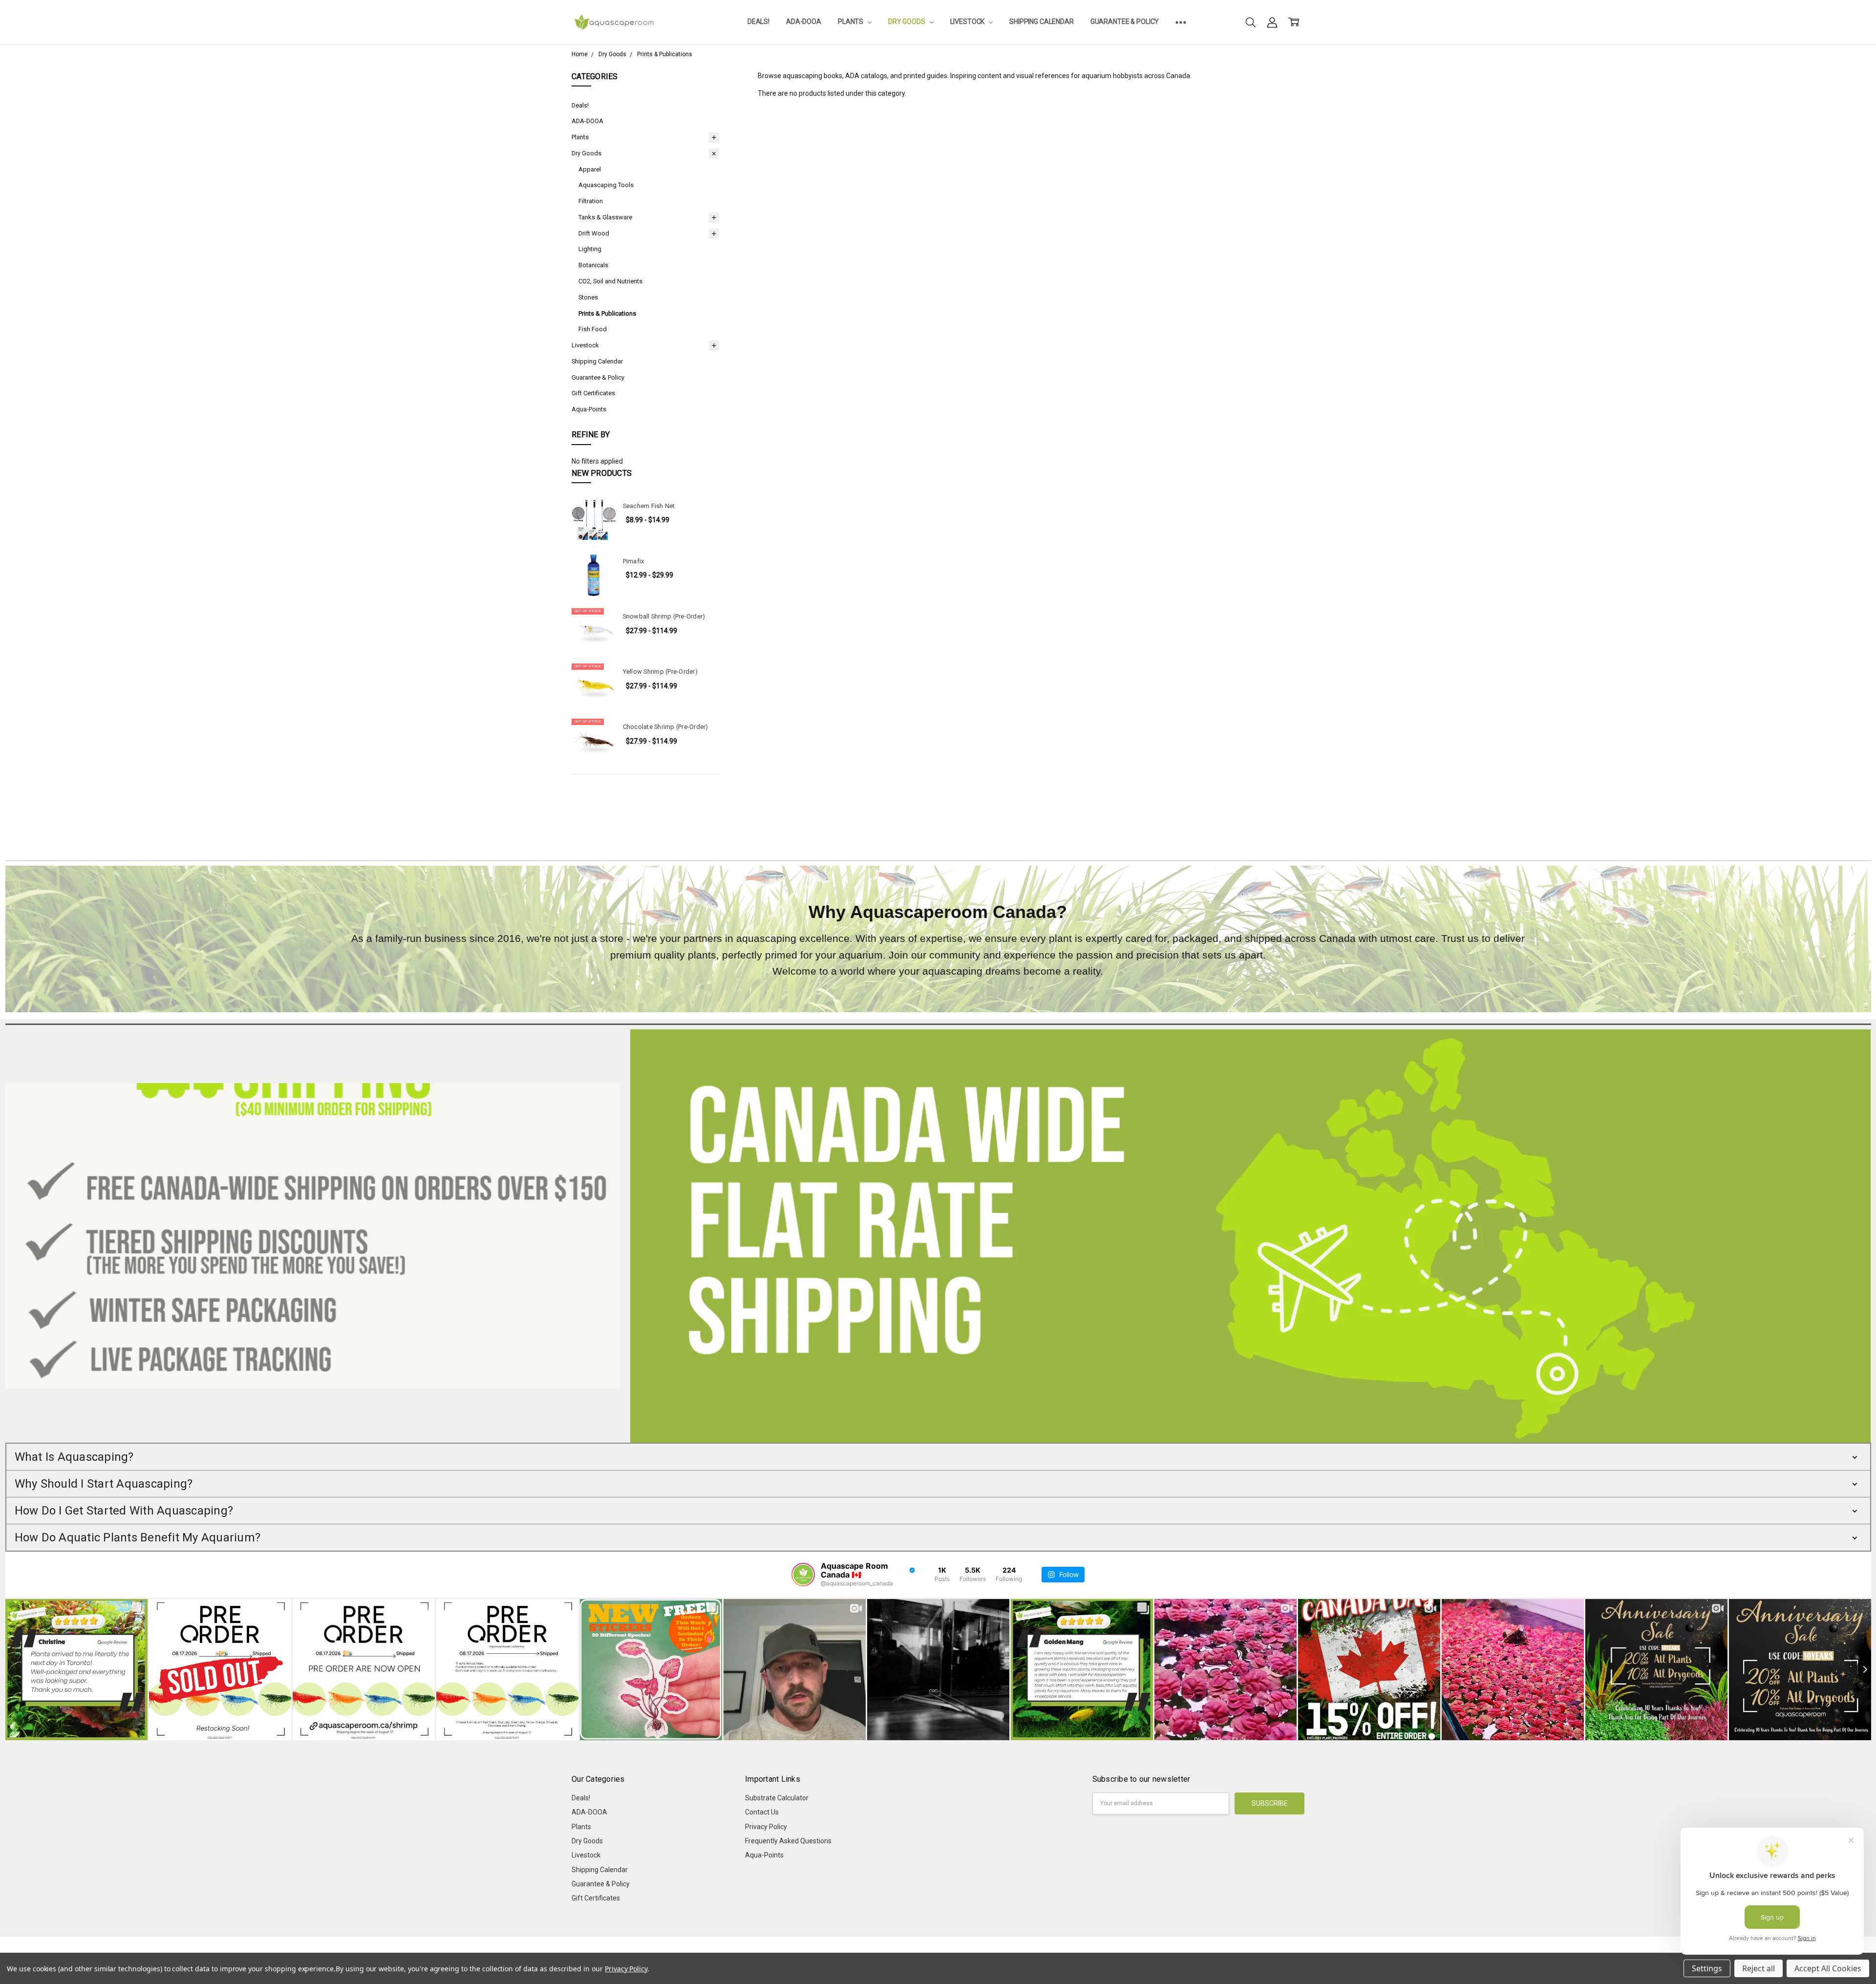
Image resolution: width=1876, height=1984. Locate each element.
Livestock (968, 21)
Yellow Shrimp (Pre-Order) (660, 672)
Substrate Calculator (777, 1798)
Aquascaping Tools (606, 185)
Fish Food (593, 329)
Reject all (1759, 1968)
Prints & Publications (607, 313)
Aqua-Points (589, 409)
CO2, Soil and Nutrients (610, 281)
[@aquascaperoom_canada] (803, 1575)
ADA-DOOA (804, 21)
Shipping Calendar (1042, 21)
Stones (588, 297)
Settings (1707, 1968)
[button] (938, 1457)
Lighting (590, 249)
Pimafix (634, 561)
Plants (851, 21)
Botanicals (593, 265)
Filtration (591, 201)
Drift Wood (594, 233)
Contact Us (762, 1812)
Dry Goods (907, 21)
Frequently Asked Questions (788, 1841)
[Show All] (1181, 22)
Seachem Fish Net (649, 506)
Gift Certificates (593, 393)
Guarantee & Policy (1125, 21)
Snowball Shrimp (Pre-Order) (664, 616)
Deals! (758, 21)
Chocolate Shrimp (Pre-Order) (666, 727)
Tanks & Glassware (605, 217)
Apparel (590, 169)
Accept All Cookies (1828, 1968)
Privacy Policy (766, 1827)
